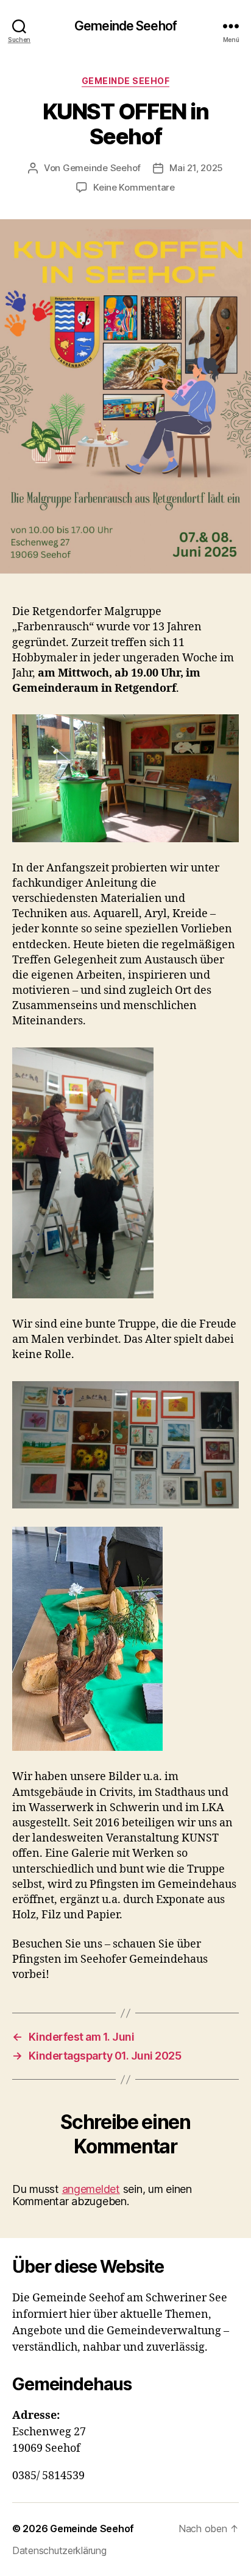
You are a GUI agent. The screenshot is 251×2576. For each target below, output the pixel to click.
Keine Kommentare (134, 187)
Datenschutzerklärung (59, 2550)
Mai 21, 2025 (196, 168)
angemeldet (91, 2189)
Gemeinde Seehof (125, 26)
